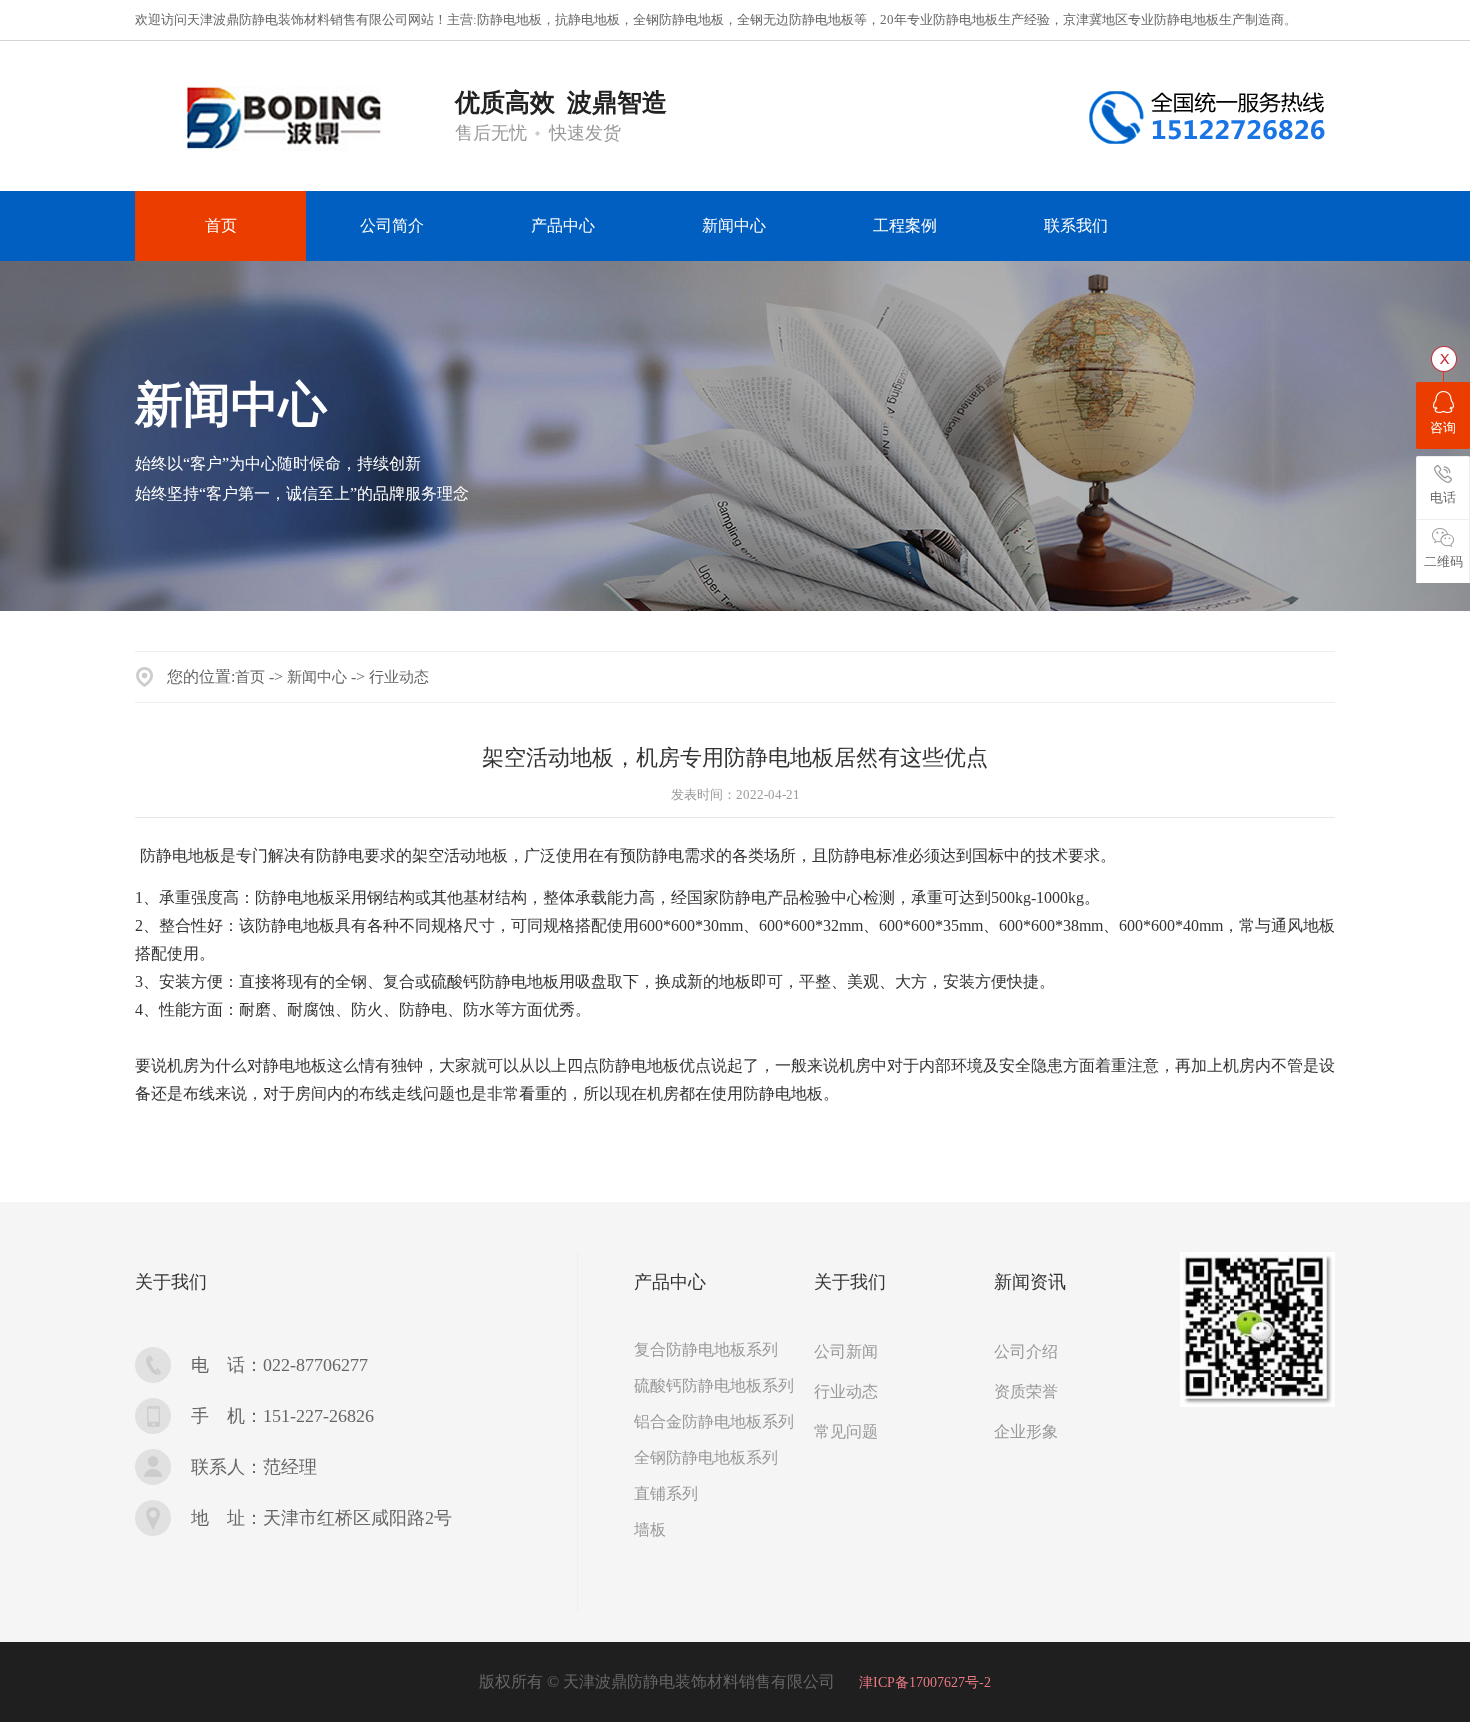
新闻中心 (317, 677)
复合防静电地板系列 (706, 1349)
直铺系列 (666, 1493)
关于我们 (171, 1282)
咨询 (1443, 427)
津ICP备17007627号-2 (925, 1682)
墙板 (650, 1529)
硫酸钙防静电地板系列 (714, 1385)
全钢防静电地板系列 (706, 1457)
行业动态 (399, 677)
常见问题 (846, 1431)
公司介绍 (1026, 1351)
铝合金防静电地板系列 (714, 1421)
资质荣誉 (1026, 1391)
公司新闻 (846, 1351)
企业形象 (1026, 1431)
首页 (250, 677)
